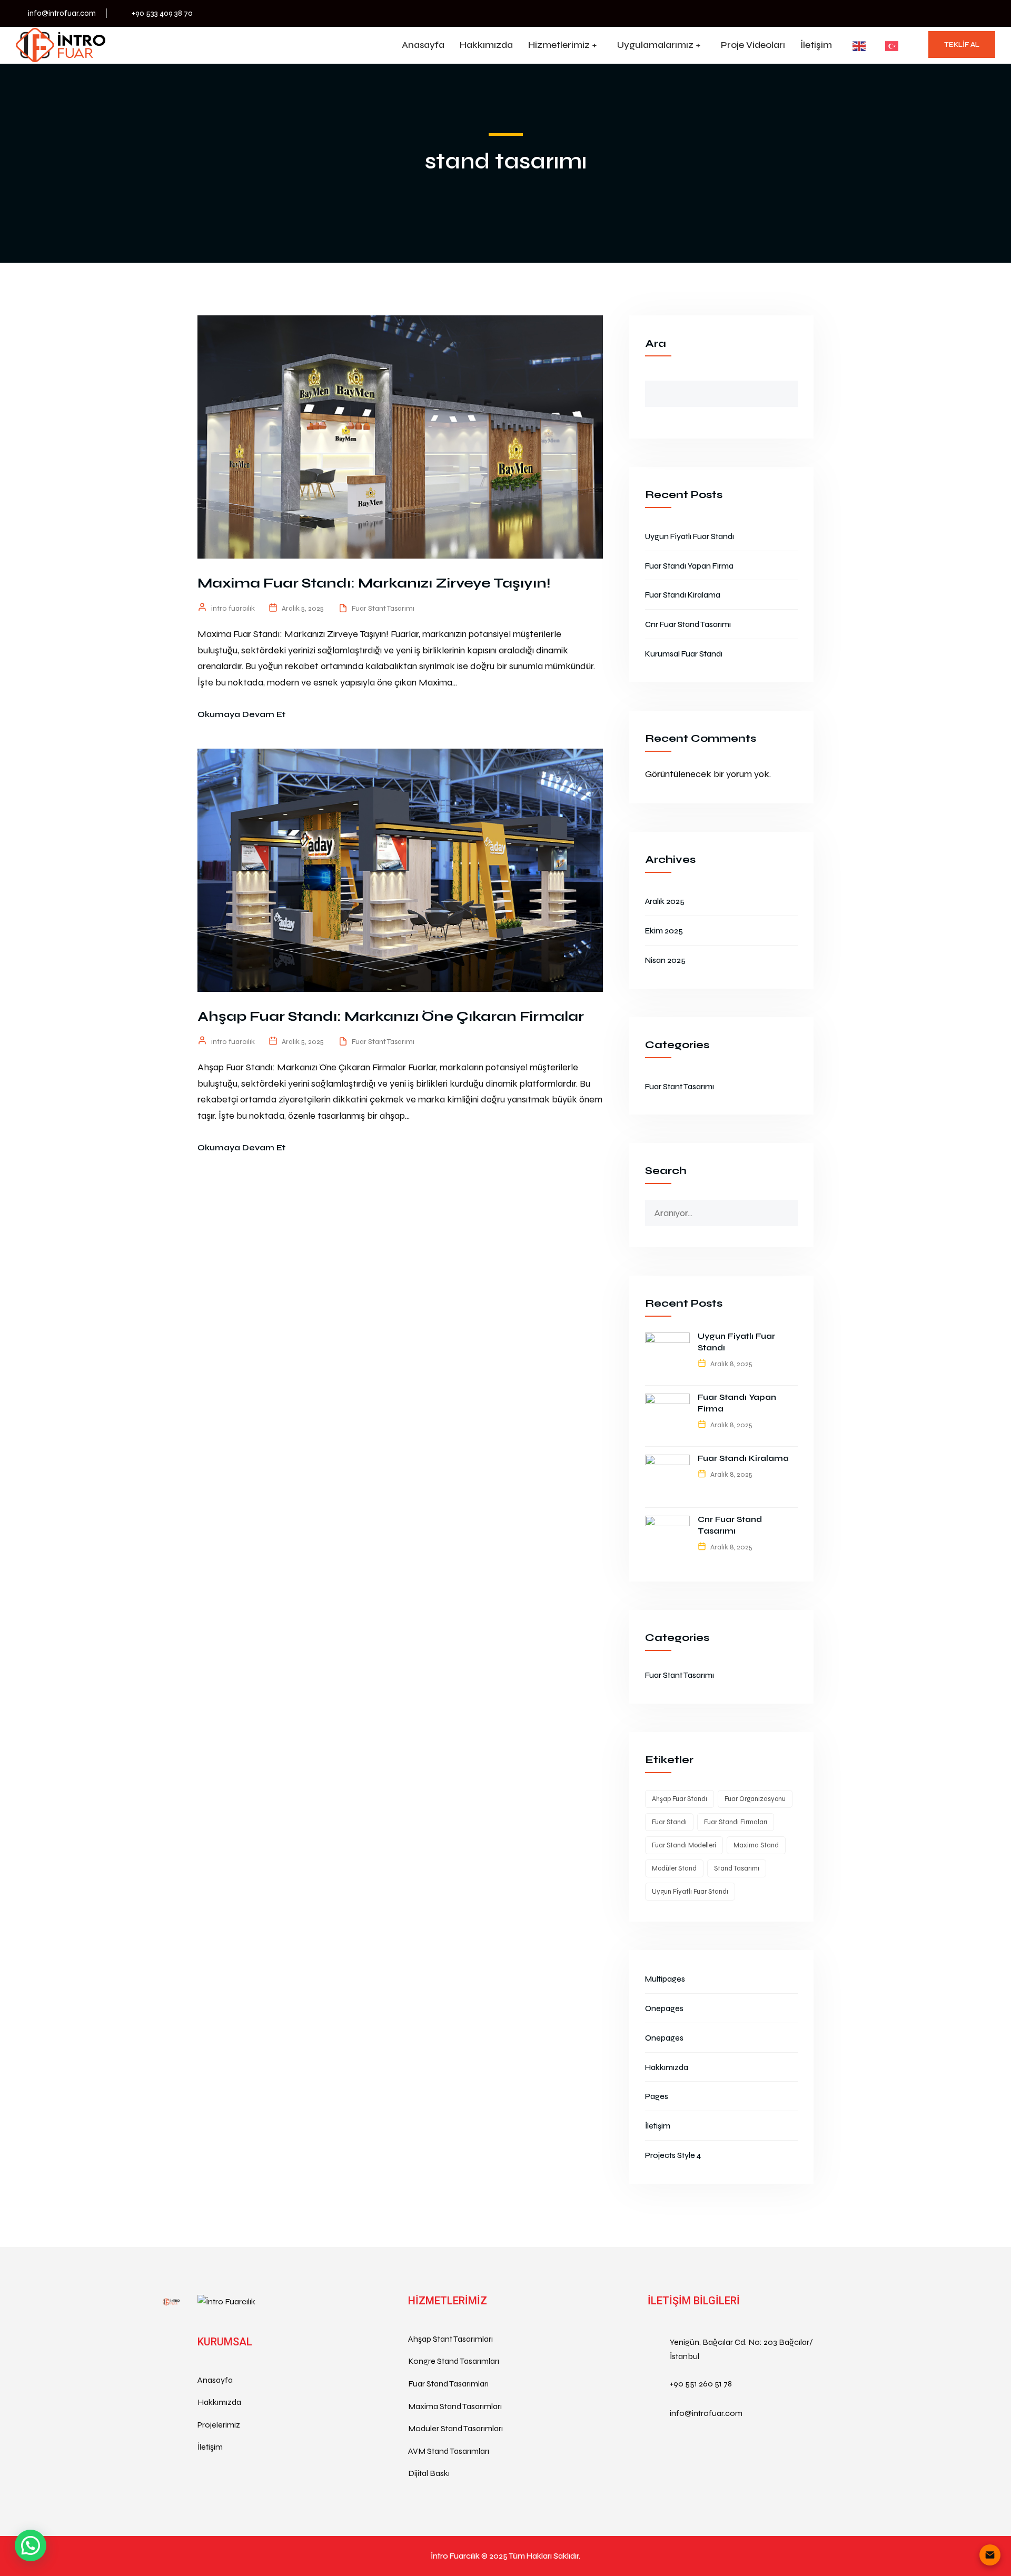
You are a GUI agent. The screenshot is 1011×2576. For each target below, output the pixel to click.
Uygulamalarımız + (659, 45)
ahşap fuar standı (680, 1799)
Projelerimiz (219, 2425)
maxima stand (756, 1845)
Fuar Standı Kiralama (683, 595)
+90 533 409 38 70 (162, 13)
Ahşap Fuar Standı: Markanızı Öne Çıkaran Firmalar (391, 1016)
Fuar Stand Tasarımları (448, 2384)
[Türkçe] (886, 46)
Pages (657, 2096)
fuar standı (669, 1822)
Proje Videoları (753, 45)
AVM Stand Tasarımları (449, 2451)
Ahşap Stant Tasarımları (450, 2339)
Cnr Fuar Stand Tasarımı (688, 624)
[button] (31, 2545)
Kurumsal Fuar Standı (684, 654)
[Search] (789, 1208)
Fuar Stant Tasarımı (383, 608)
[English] (853, 46)
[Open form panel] (990, 2555)
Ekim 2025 (664, 931)
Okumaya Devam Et (241, 714)
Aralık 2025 (665, 901)
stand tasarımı (737, 1868)
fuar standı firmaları (736, 1822)
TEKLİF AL (962, 44)
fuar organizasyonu (755, 1799)
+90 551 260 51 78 (701, 2384)
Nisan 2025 (665, 960)
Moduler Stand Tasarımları (455, 2428)
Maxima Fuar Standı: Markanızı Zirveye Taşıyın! (374, 583)
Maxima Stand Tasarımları (455, 2406)
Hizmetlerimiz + (562, 45)
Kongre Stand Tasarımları (454, 2361)
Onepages (664, 2008)
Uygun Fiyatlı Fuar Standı (690, 536)
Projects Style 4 (673, 2155)
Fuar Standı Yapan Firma (689, 566)
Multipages (665, 1979)
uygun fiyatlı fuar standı (690, 1892)
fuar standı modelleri (684, 1845)
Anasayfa (423, 45)
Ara (656, 344)
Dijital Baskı (429, 2473)
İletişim (816, 45)
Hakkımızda (486, 45)
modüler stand (674, 1868)
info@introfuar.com (62, 13)
